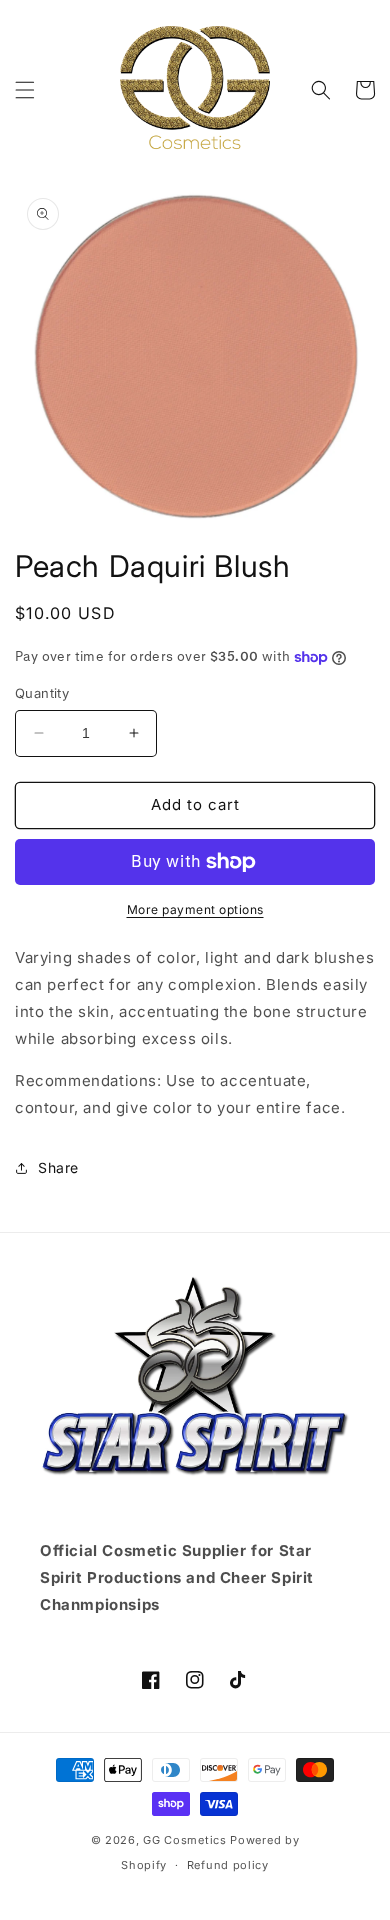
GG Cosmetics (184, 1840)
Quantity (42, 693)
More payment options (195, 909)
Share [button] (58, 1167)
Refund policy (228, 1865)
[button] (25, 90)
